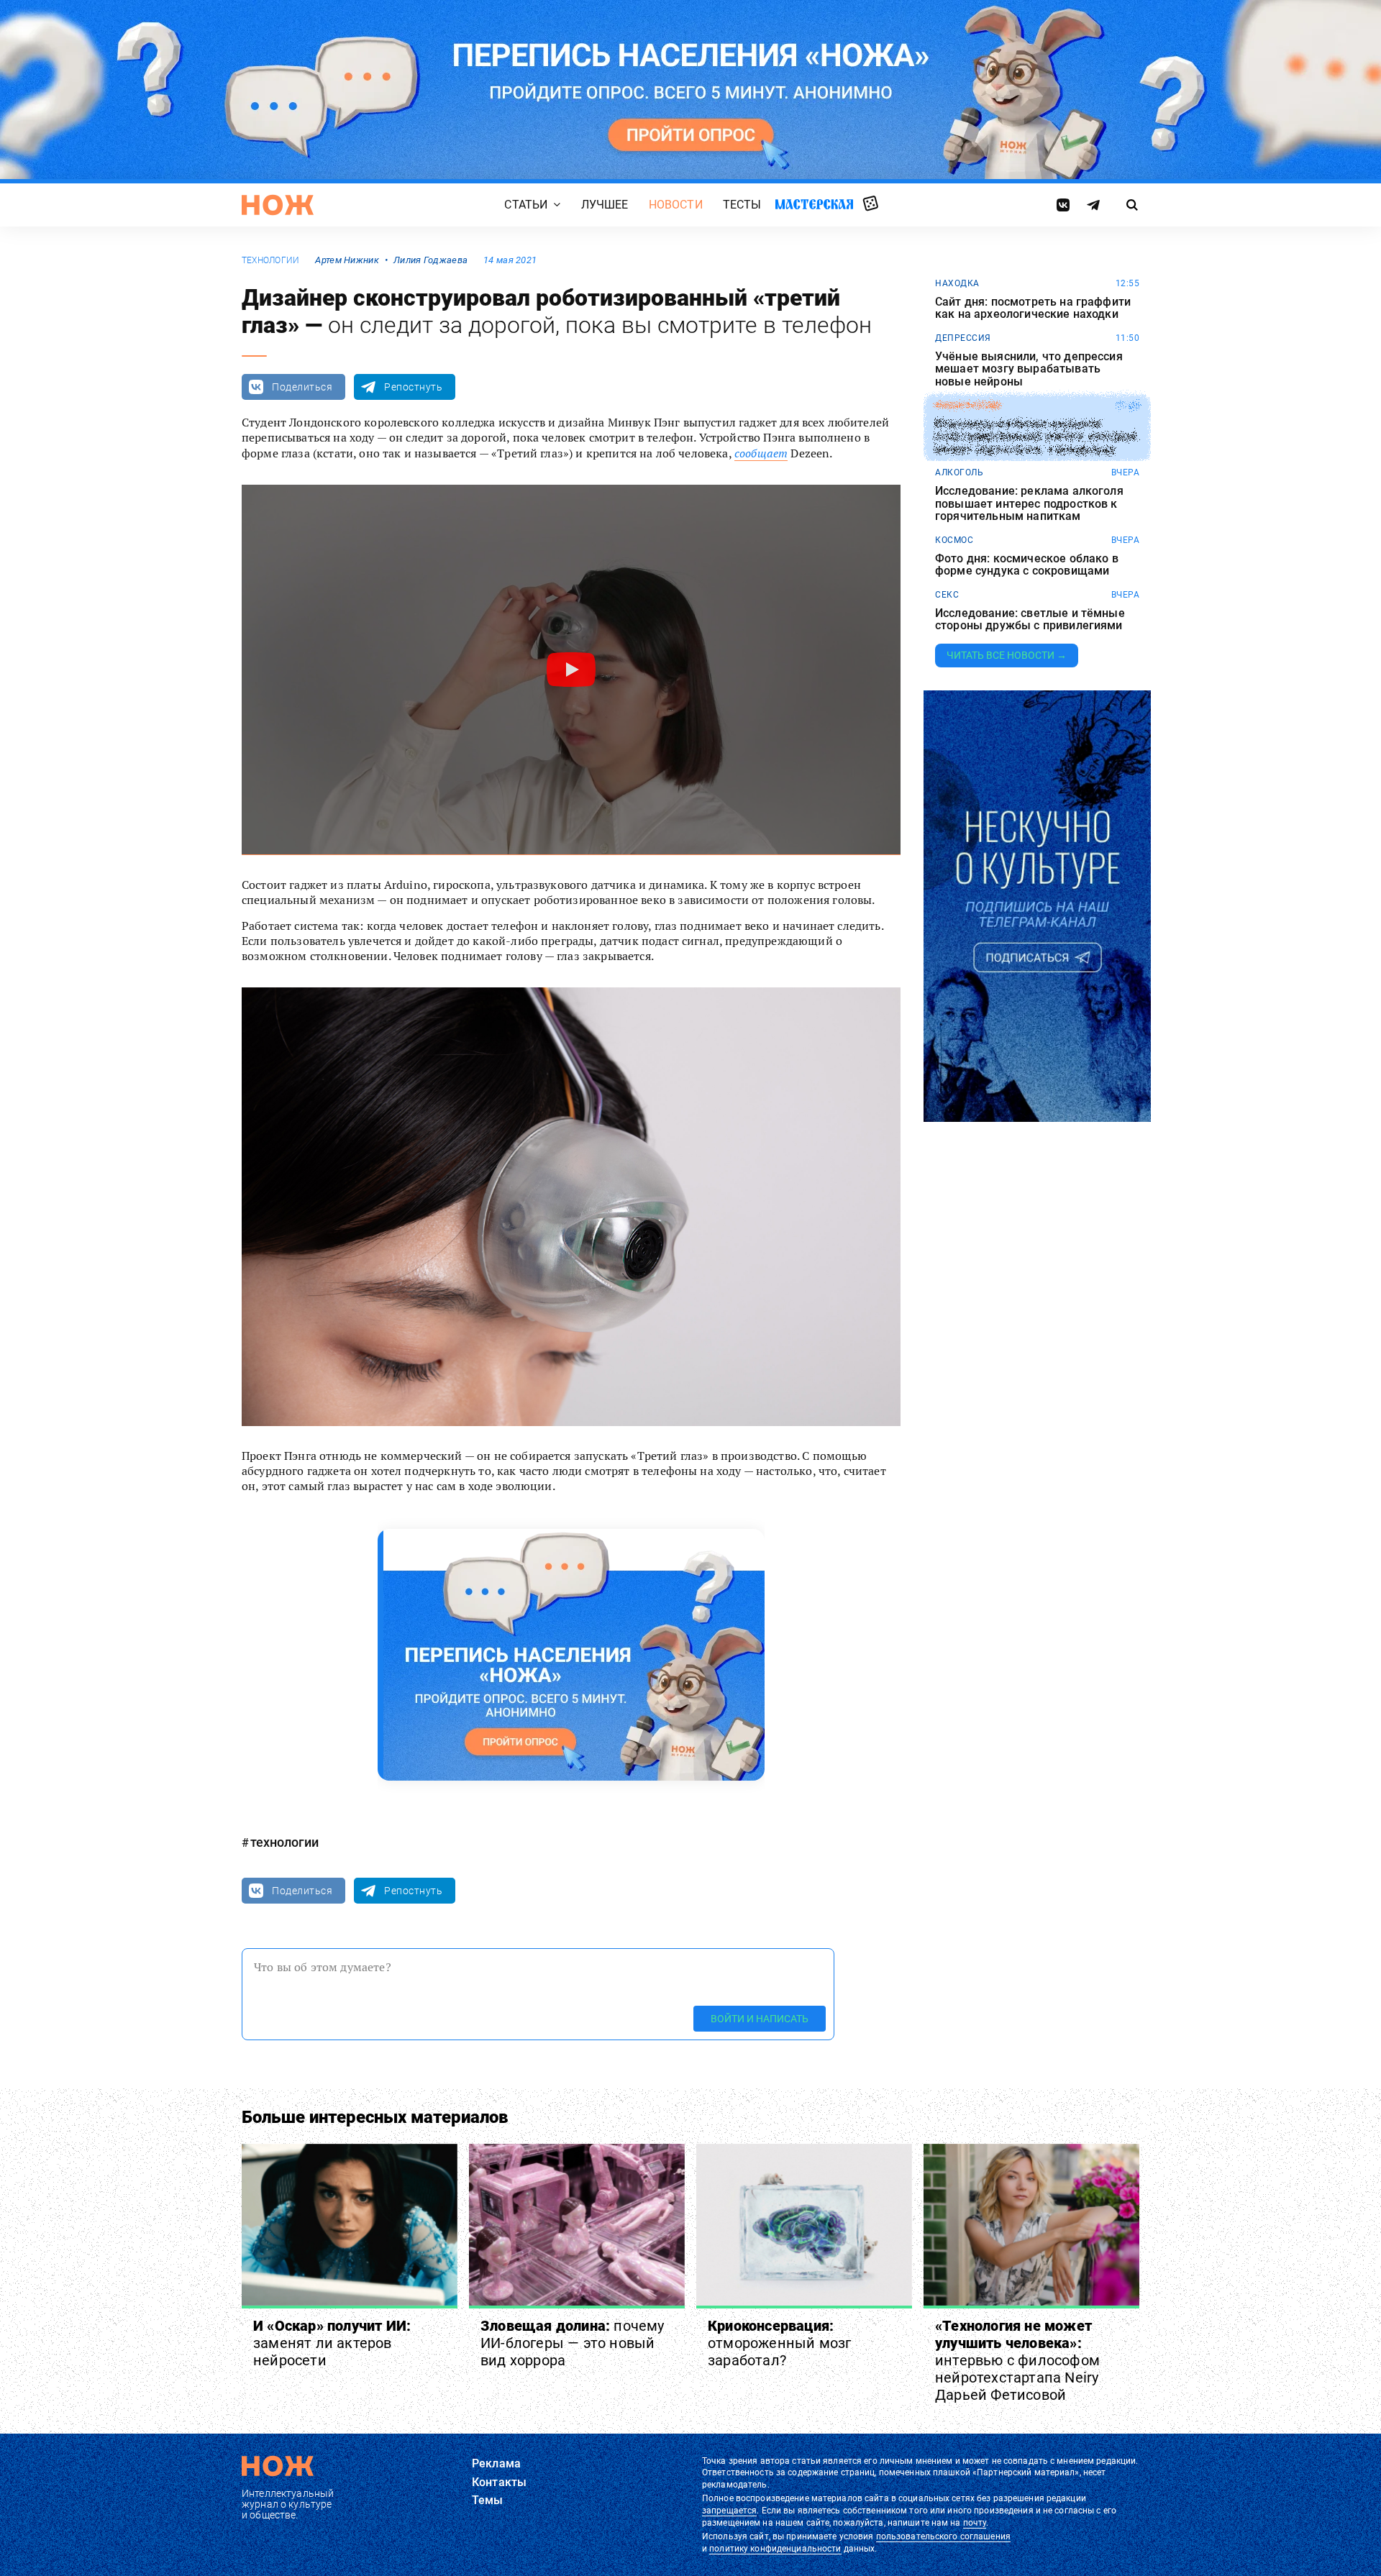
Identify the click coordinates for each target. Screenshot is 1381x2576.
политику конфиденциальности (775, 2549)
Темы (488, 2500)
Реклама (496, 2463)
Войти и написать (760, 2019)
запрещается (729, 2511)
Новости (676, 205)
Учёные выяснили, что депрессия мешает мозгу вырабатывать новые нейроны (1029, 369)
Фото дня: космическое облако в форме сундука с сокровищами (1027, 565)
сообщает (761, 453)
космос (954, 540)
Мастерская (814, 204)
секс (947, 595)
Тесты (742, 205)
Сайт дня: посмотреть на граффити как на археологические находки (1033, 308)
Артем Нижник (347, 260)
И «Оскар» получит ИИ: (332, 2343)
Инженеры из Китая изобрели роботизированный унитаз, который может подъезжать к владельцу (1036, 436)
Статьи (526, 205)
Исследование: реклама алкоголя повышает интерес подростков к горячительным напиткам (1029, 504)
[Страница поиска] (1132, 205)
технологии (270, 260)
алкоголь (959, 472)
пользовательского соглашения (943, 2536)
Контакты (499, 2482)
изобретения (968, 406)
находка (957, 283)
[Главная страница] (278, 205)
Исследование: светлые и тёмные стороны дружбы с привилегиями (1030, 620)
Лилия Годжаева (430, 260)
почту (975, 2523)
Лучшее (605, 205)
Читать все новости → (1007, 655)
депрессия (963, 338)
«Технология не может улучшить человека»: (1017, 2360)
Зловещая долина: (573, 2343)
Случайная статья (871, 204)
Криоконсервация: (779, 2343)
